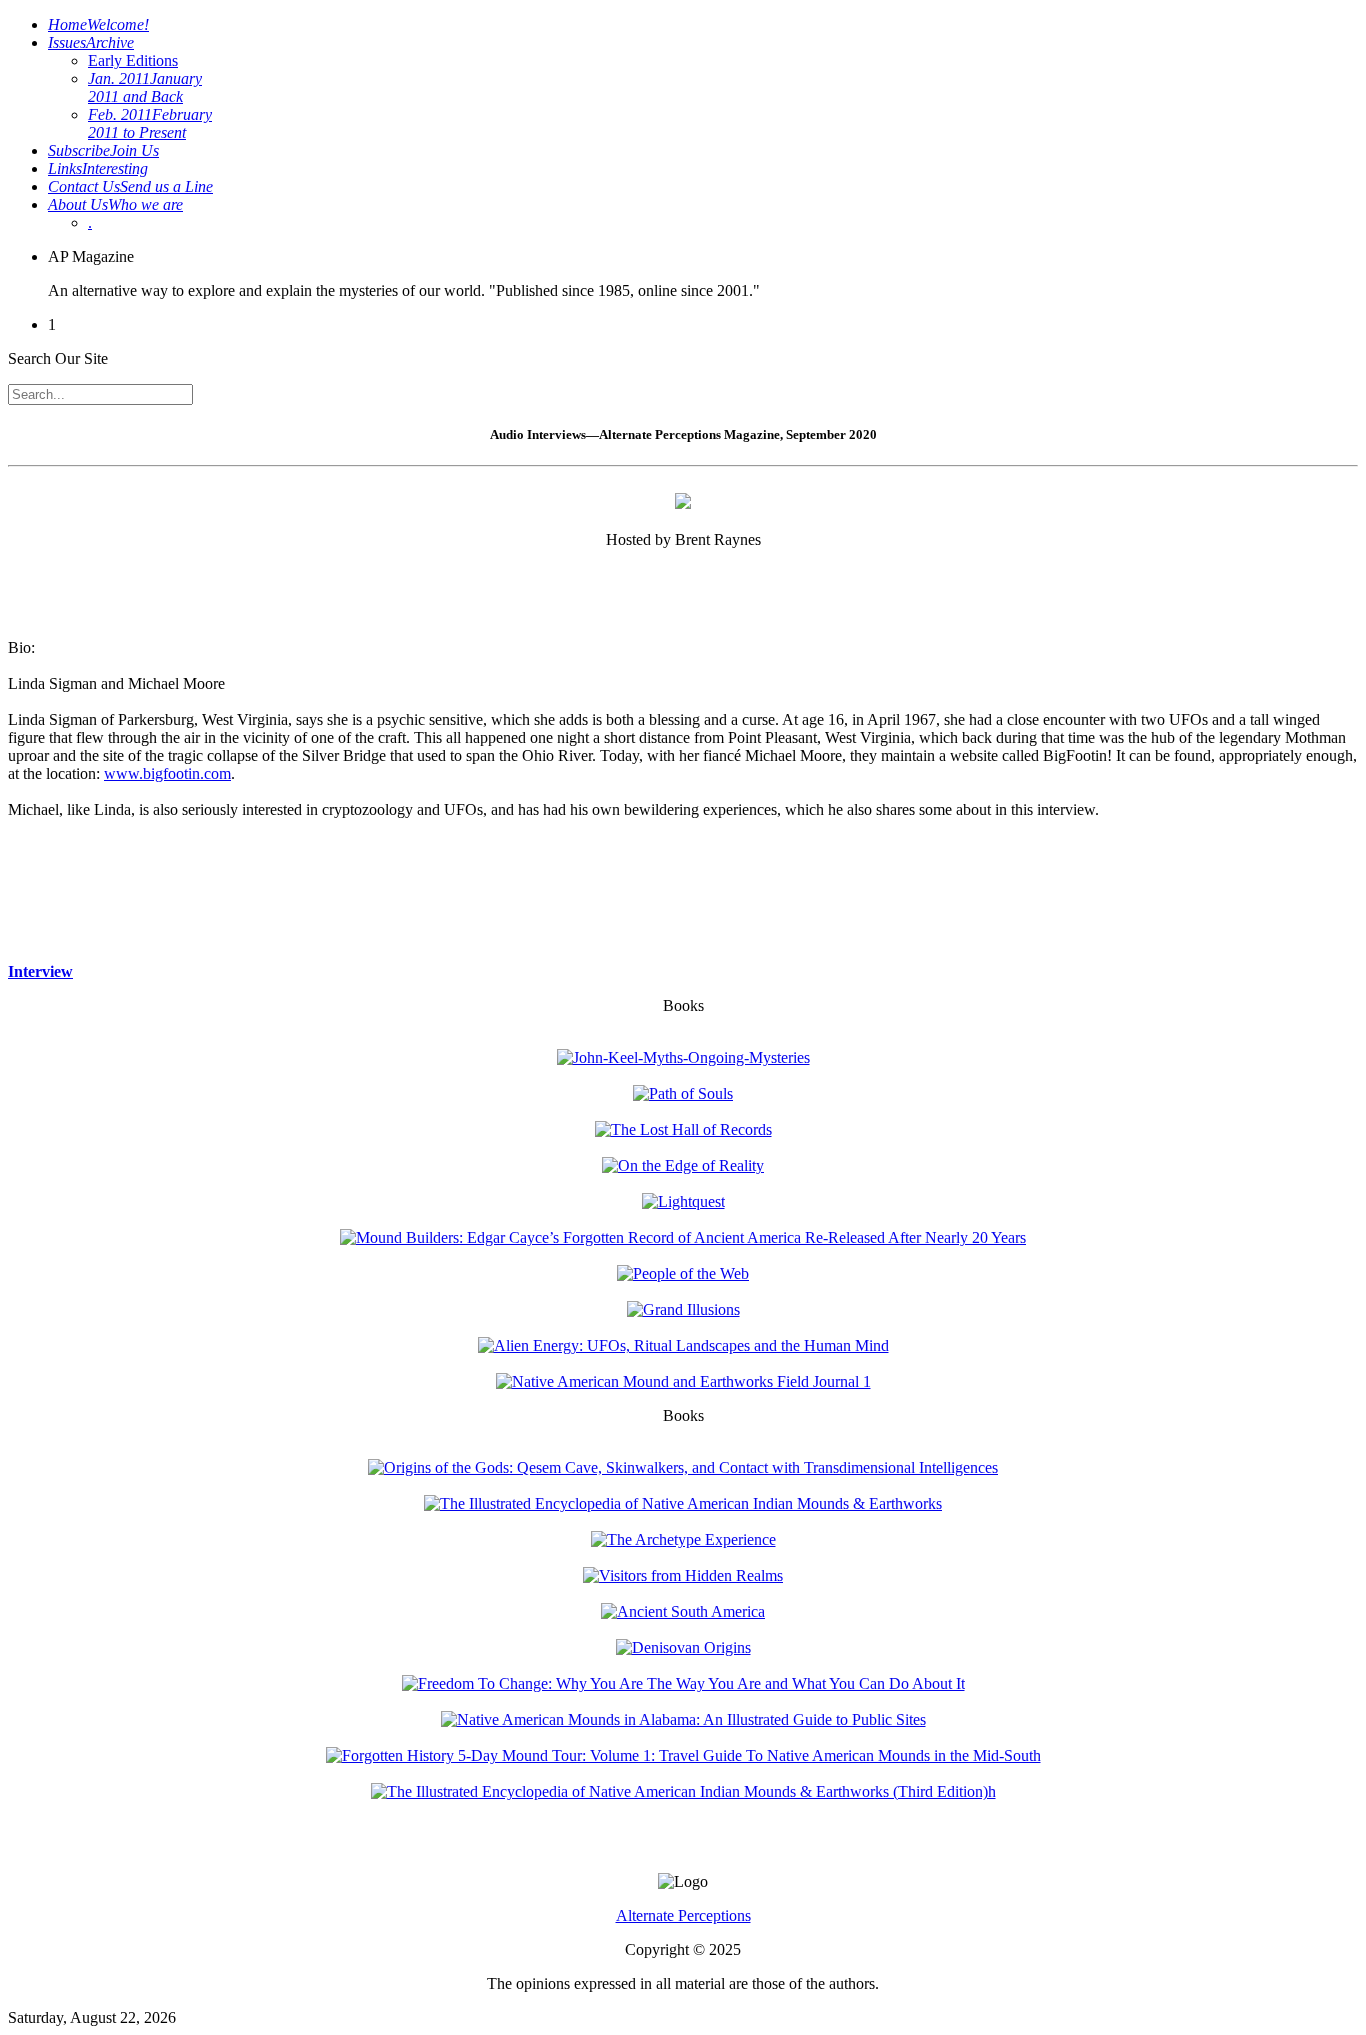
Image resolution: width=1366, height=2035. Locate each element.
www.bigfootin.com (167, 773)
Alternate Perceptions (683, 1915)
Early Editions (133, 60)
